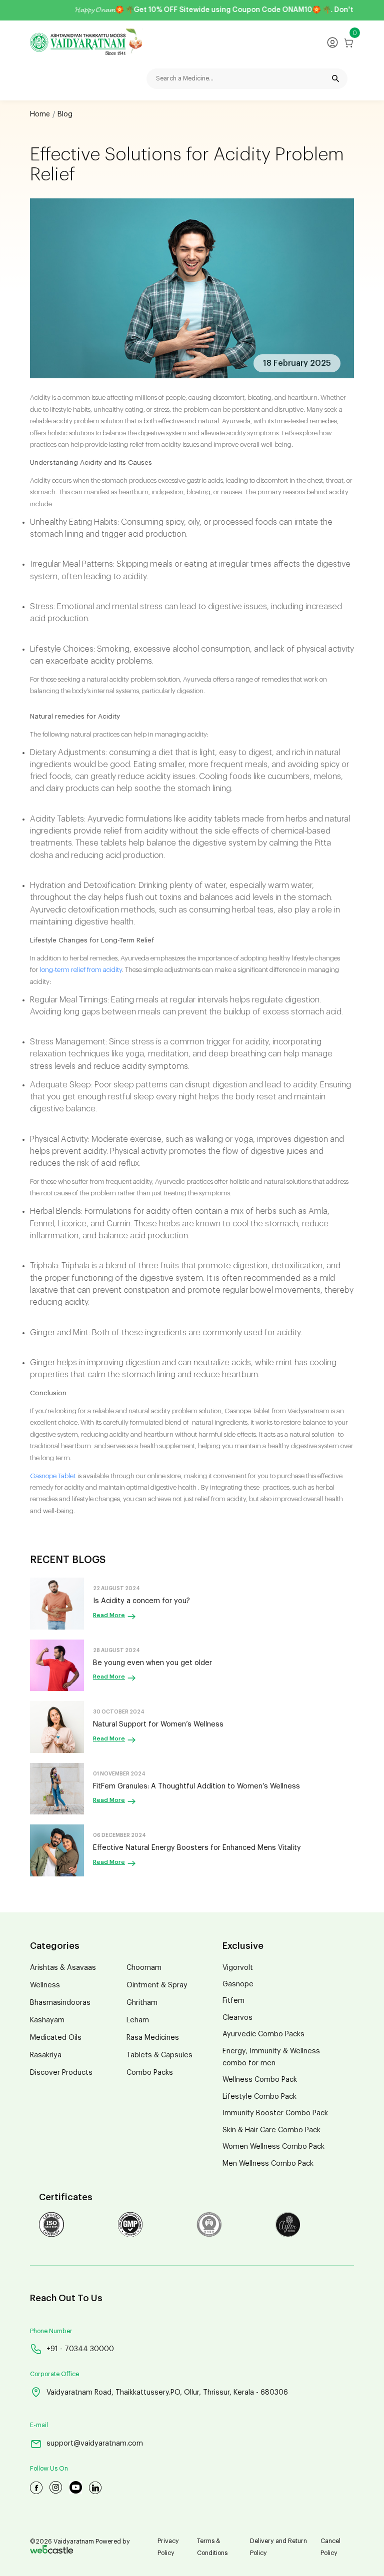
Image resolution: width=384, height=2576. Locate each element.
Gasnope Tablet (53, 1476)
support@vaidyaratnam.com (95, 2443)
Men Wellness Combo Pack (268, 2163)
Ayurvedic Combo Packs (263, 2034)
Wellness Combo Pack (260, 2080)
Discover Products (61, 2073)
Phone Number (51, 2331)
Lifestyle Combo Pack (259, 2097)
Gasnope (238, 1984)
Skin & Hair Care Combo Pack (271, 2130)
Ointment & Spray (157, 1985)
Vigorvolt (238, 1968)
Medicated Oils (56, 2038)
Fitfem (233, 2001)
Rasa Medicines (153, 2038)
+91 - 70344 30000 (80, 2349)
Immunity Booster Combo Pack (275, 2113)
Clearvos (237, 2018)
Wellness (45, 1985)
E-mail (39, 2425)
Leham (138, 2020)
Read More (109, 1615)
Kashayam (47, 2020)
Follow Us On (49, 2469)
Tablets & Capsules (159, 2055)
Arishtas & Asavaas (63, 1968)
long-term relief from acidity (81, 970)
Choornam (144, 1968)
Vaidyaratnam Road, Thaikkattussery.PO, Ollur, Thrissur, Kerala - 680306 (167, 2392)
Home (40, 114)
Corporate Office (54, 2374)
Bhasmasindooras (60, 2003)
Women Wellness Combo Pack (273, 2147)
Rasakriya (46, 2055)
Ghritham (142, 2003)
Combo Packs (150, 2073)
